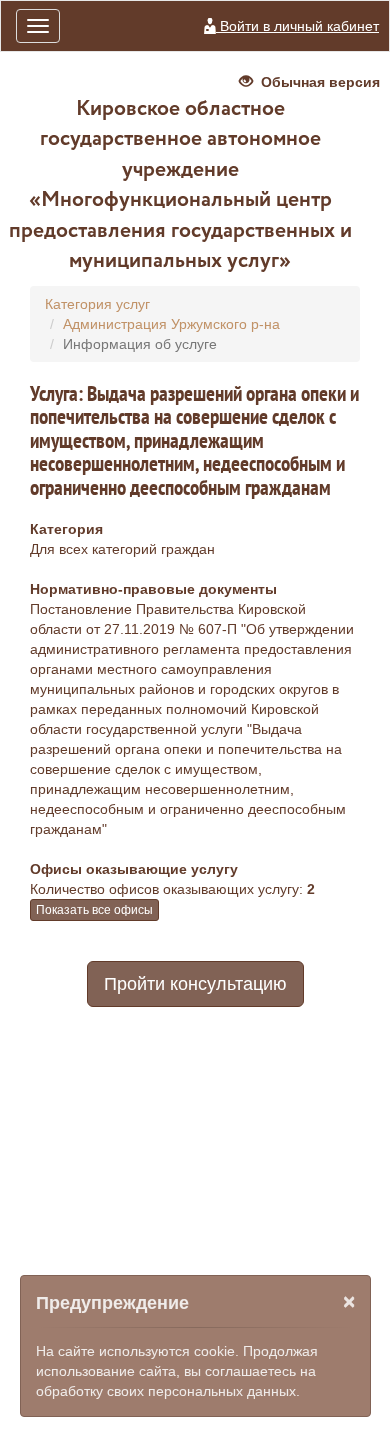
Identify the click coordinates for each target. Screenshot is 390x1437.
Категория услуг (97, 304)
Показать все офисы (94, 910)
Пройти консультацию (195, 984)
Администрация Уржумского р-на (171, 324)
